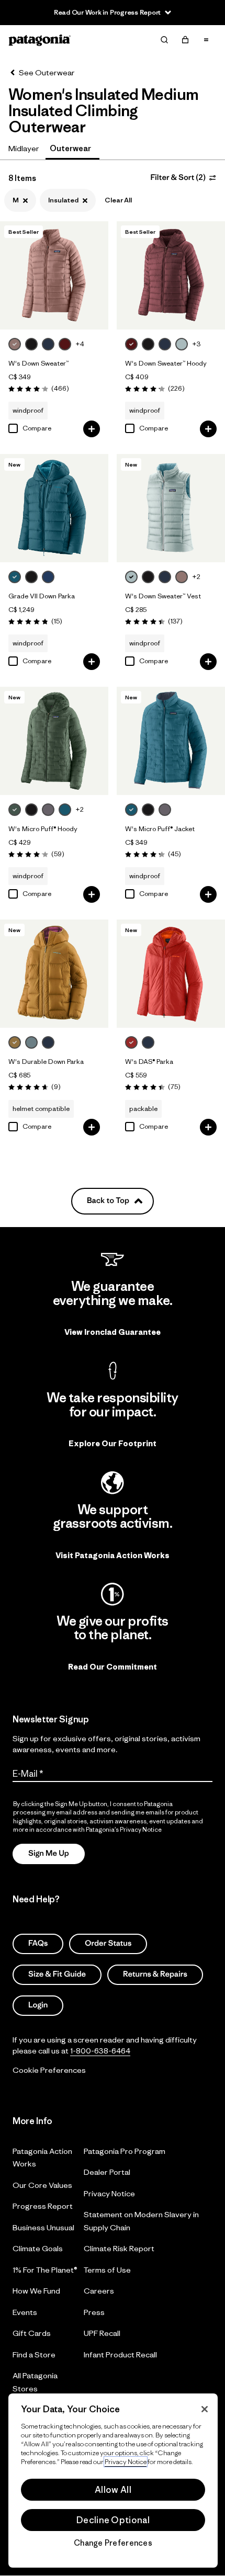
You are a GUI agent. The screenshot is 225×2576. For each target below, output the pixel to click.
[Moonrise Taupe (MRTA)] (15, 344)
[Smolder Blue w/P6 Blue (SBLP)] (148, 1042)
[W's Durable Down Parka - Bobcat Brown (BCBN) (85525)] (54, 974)
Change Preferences (113, 2543)
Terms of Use (107, 2270)
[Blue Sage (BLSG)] (31, 1042)
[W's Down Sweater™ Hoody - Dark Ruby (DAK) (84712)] (171, 275)
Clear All (118, 200)
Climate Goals (38, 2249)
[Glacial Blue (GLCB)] (15, 577)
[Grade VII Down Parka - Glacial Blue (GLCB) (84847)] (54, 508)
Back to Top (108, 1201)
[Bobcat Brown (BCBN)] (15, 1042)
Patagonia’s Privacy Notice (124, 1829)
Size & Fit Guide (57, 1974)
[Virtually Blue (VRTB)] (182, 344)
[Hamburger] (206, 40)
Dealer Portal (107, 2172)
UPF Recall (102, 2334)
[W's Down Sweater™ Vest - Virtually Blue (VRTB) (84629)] (171, 508)
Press (94, 2312)
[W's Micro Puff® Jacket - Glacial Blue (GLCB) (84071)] (171, 741)
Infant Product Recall (120, 2354)
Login (38, 2005)
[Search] (164, 40)
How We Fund (36, 2291)
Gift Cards (32, 2334)
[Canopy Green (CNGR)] (15, 810)
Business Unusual (43, 2227)
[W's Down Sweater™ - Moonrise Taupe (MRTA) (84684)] (54, 275)
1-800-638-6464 (100, 2051)
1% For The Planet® (45, 2270)
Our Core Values (42, 2185)
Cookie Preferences (49, 2070)
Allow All (113, 2490)
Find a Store (34, 2354)
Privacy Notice (109, 2193)
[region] (113, 2481)
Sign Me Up (49, 1853)
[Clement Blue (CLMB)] (48, 577)
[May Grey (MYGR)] (48, 810)
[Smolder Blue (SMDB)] (48, 344)
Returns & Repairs (155, 1974)
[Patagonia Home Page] (40, 40)
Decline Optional (113, 2520)
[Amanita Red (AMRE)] (131, 1042)
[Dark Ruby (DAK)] (65, 344)
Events (25, 2312)
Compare (37, 428)
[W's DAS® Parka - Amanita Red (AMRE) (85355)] (171, 974)
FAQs (38, 1943)
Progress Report (43, 2206)
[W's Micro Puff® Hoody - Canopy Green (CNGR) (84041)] (54, 741)
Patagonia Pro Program (125, 2151)
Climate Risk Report (119, 2249)
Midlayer (24, 148)
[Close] (205, 2409)
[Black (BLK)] (31, 344)
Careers (99, 2291)
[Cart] (185, 40)
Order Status (108, 1943)
